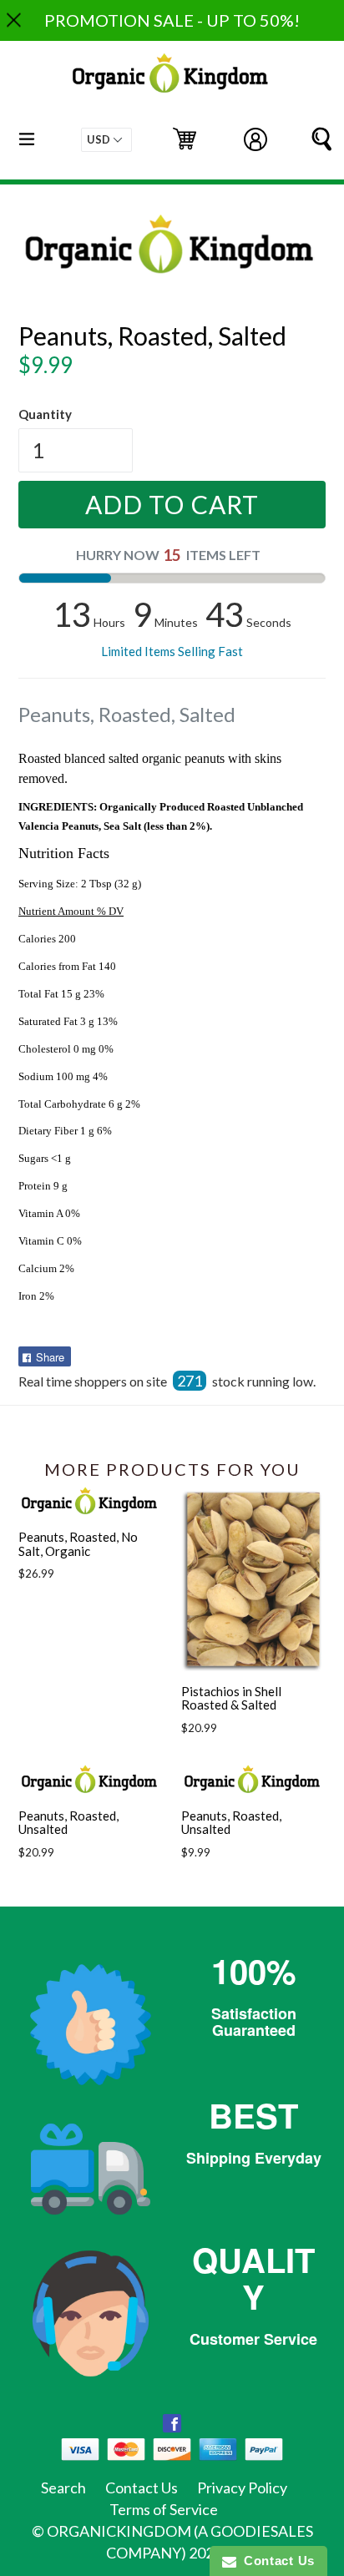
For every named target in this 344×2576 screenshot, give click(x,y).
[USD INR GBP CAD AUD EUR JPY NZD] (106, 140)
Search (63, 2488)
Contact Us (142, 2488)
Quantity (45, 414)
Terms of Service (164, 2509)
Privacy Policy (242, 2488)
